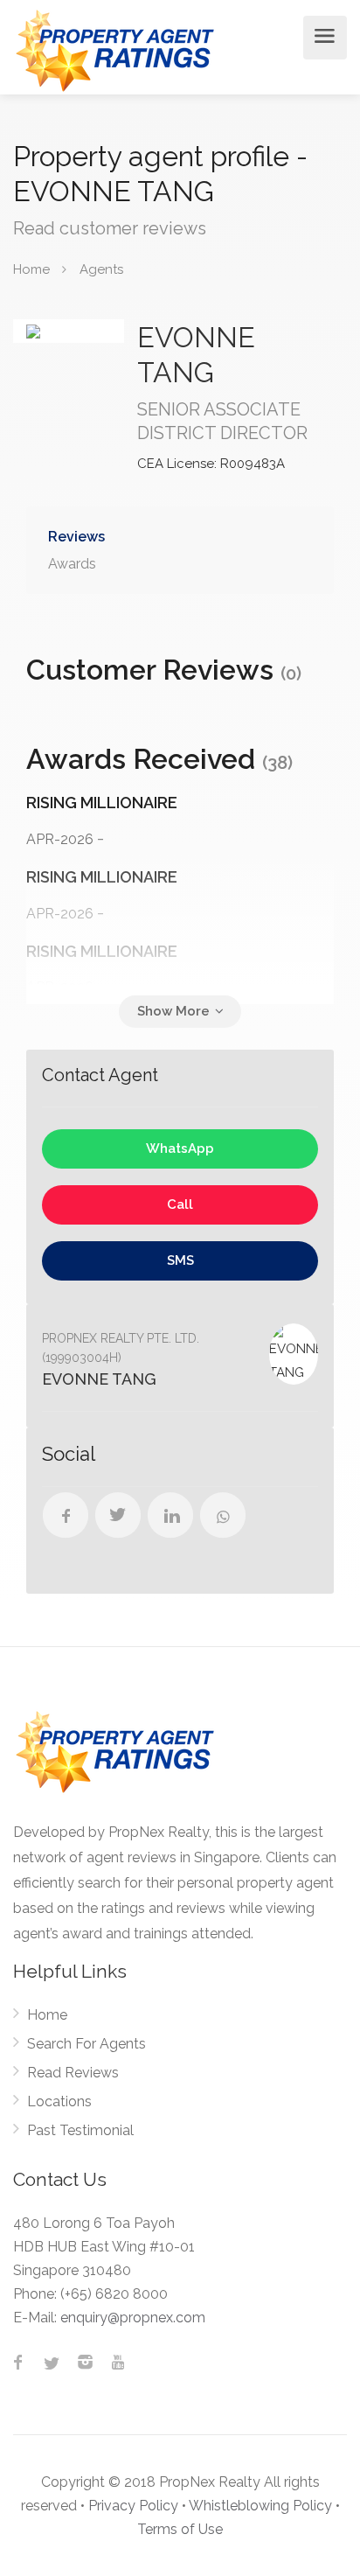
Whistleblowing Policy (260, 2506)
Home (47, 2015)
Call (180, 1204)
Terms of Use (180, 2529)
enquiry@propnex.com (133, 2318)
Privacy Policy (133, 2506)
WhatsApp (180, 1148)
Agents (101, 269)
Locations (59, 2101)
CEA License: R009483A (211, 464)
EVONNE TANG (99, 1379)
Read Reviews (73, 2073)
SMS (180, 1260)
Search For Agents (87, 2044)
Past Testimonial (80, 2130)
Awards (72, 564)
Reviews (76, 537)
